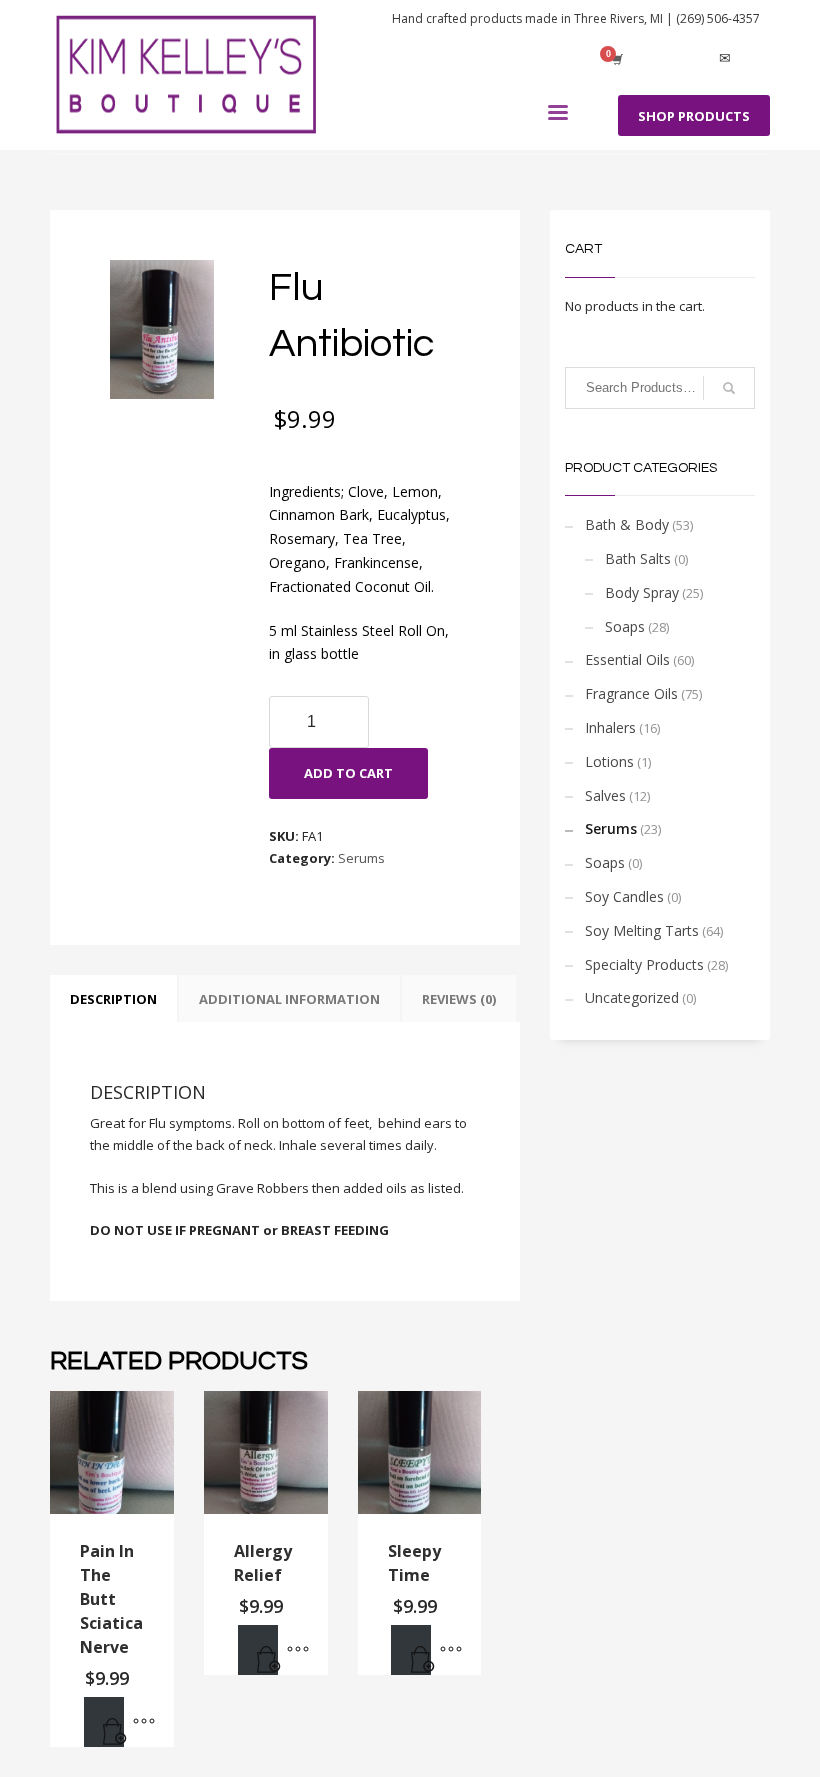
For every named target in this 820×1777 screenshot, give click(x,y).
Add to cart (348, 773)
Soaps (625, 626)
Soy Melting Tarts (642, 930)
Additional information (289, 999)
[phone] (755, 59)
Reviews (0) (459, 999)
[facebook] (665, 59)
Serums (361, 858)
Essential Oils (627, 659)
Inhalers (610, 727)
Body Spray (642, 592)
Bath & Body (627, 524)
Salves (605, 795)
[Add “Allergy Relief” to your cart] (258, 1650)
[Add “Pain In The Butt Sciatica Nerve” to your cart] (104, 1722)
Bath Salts (638, 558)
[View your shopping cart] (616, 59)
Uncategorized (632, 997)
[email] (725, 59)
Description (113, 999)
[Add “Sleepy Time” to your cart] (411, 1650)
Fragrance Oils (631, 693)
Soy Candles (624, 896)
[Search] (729, 388)
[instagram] (695, 59)
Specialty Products (644, 964)
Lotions (609, 761)
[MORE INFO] (144, 1722)
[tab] (113, 999)
